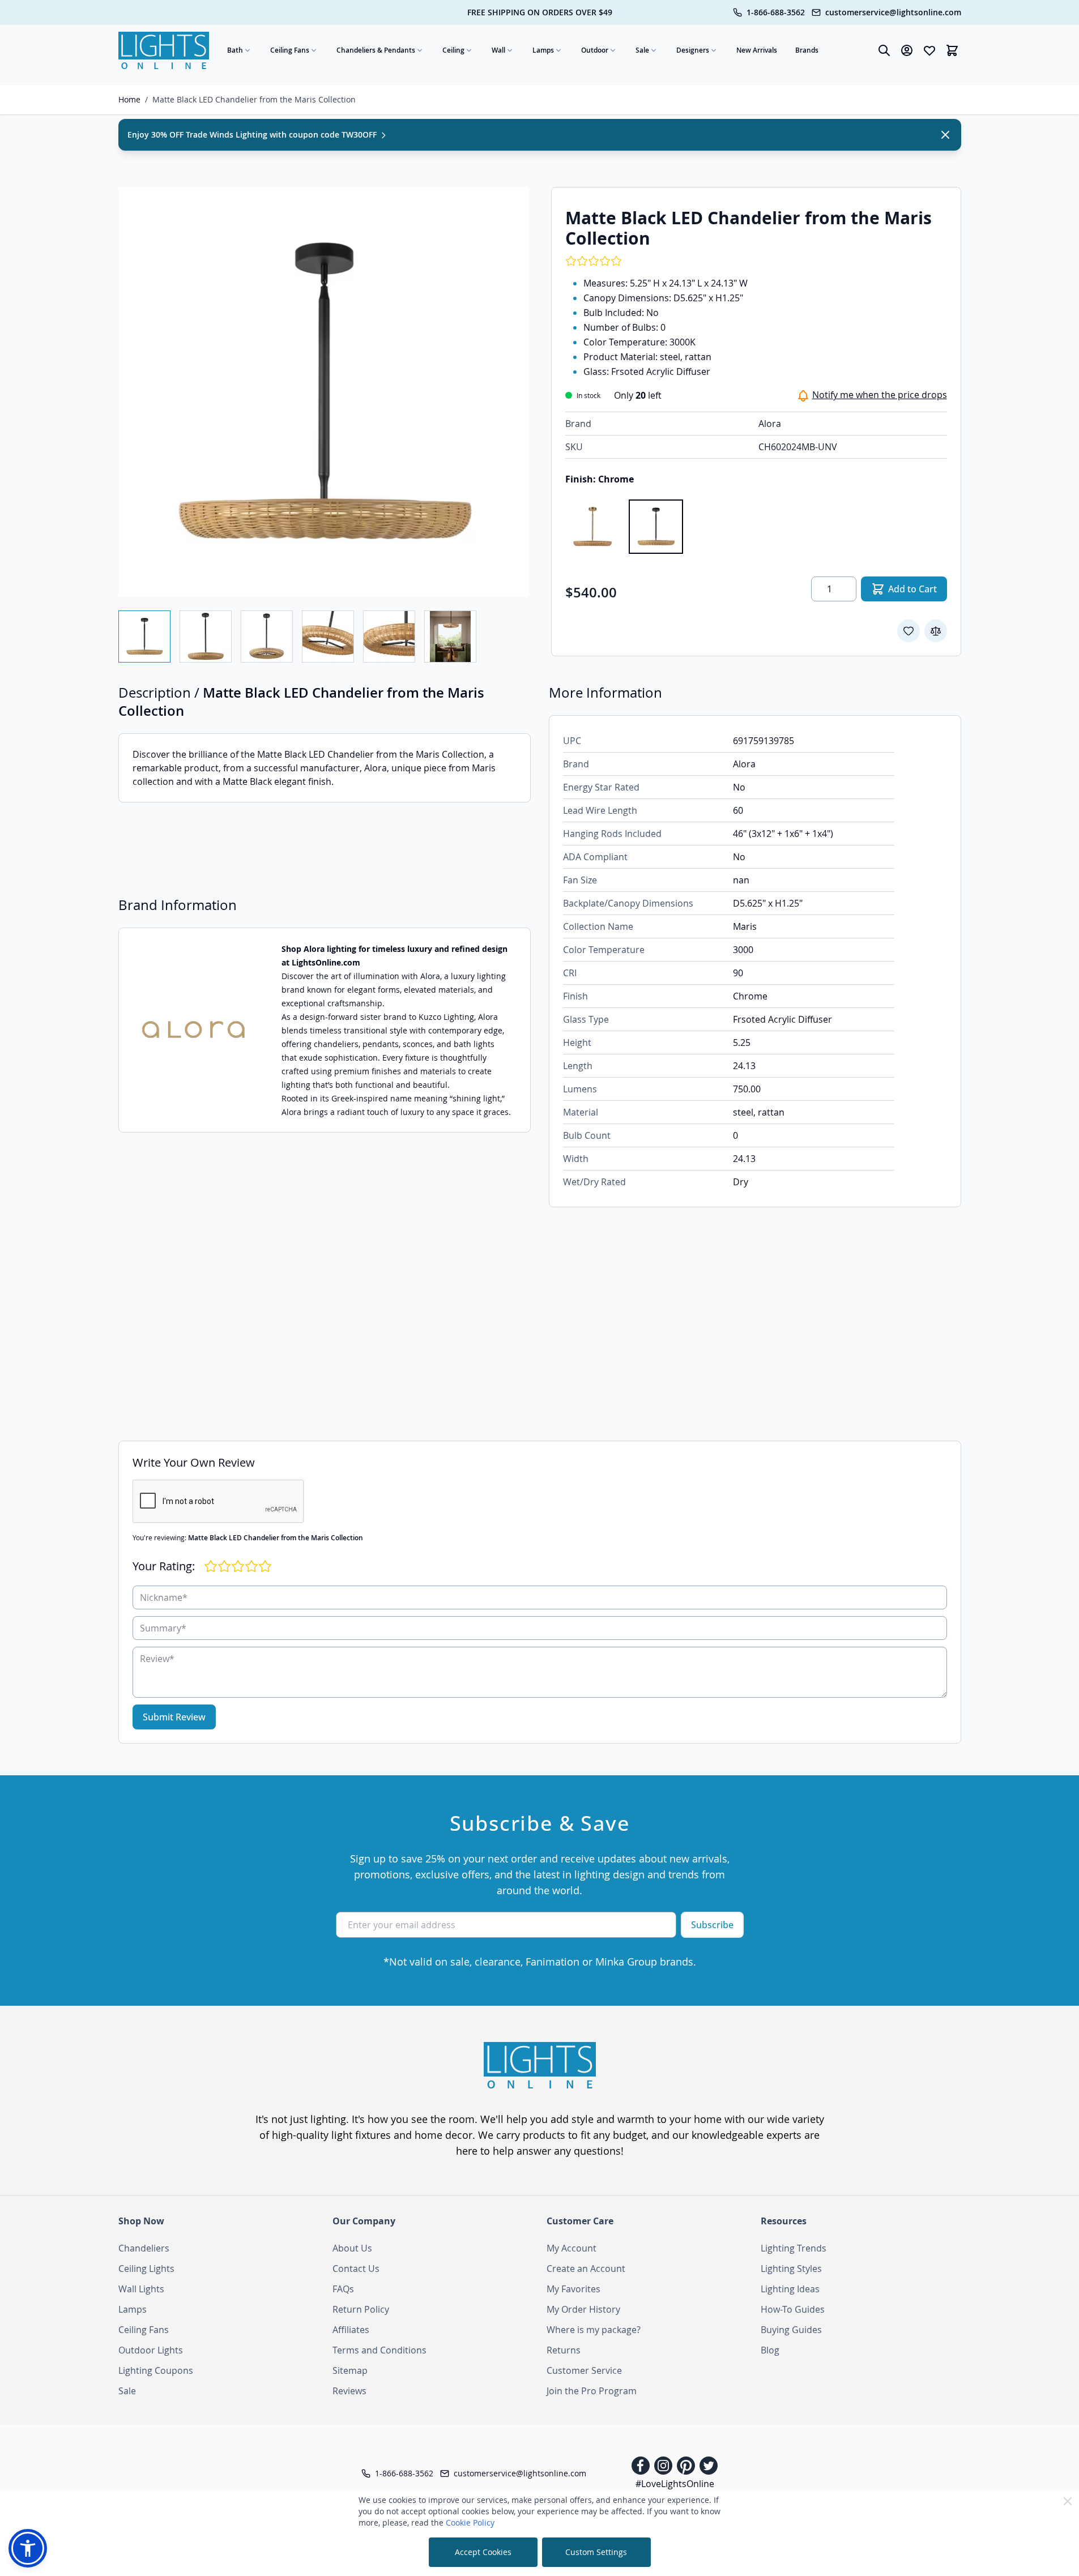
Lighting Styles (791, 2269)
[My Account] (907, 50)
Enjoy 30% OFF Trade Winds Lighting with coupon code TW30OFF (253, 134)
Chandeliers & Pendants (376, 50)
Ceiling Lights (146, 2269)
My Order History (583, 2309)
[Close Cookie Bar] (1068, 2501)
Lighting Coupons (156, 2370)
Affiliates (351, 2330)
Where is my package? (594, 2330)
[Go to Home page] (164, 50)
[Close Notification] (945, 135)
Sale (642, 50)
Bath (235, 50)
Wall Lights (141, 2289)
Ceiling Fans (290, 50)
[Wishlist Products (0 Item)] (929, 50)
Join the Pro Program (592, 2391)
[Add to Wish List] (909, 631)
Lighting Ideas (790, 2289)
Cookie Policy (470, 2522)
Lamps (543, 50)
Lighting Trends (794, 2248)
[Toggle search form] (884, 50)
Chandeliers (144, 2248)
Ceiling (453, 50)
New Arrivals (757, 50)
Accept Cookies (483, 2552)
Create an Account (586, 2269)
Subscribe (712, 1925)
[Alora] (193, 1030)
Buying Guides (791, 2330)
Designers (693, 50)
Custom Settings (596, 2552)
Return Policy (361, 2309)
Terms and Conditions (379, 2350)
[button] (28, 2548)
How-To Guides (793, 2309)
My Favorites (573, 2289)
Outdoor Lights (151, 2350)
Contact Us (356, 2269)
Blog (770, 2350)
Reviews (349, 2391)
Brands (807, 50)
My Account (572, 2248)
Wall (498, 50)
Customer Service (584, 2370)
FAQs (343, 2289)
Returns (564, 2350)
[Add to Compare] (936, 631)
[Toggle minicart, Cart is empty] (952, 50)
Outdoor (595, 50)
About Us (352, 2248)
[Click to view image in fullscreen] (323, 392)
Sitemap (350, 2370)
